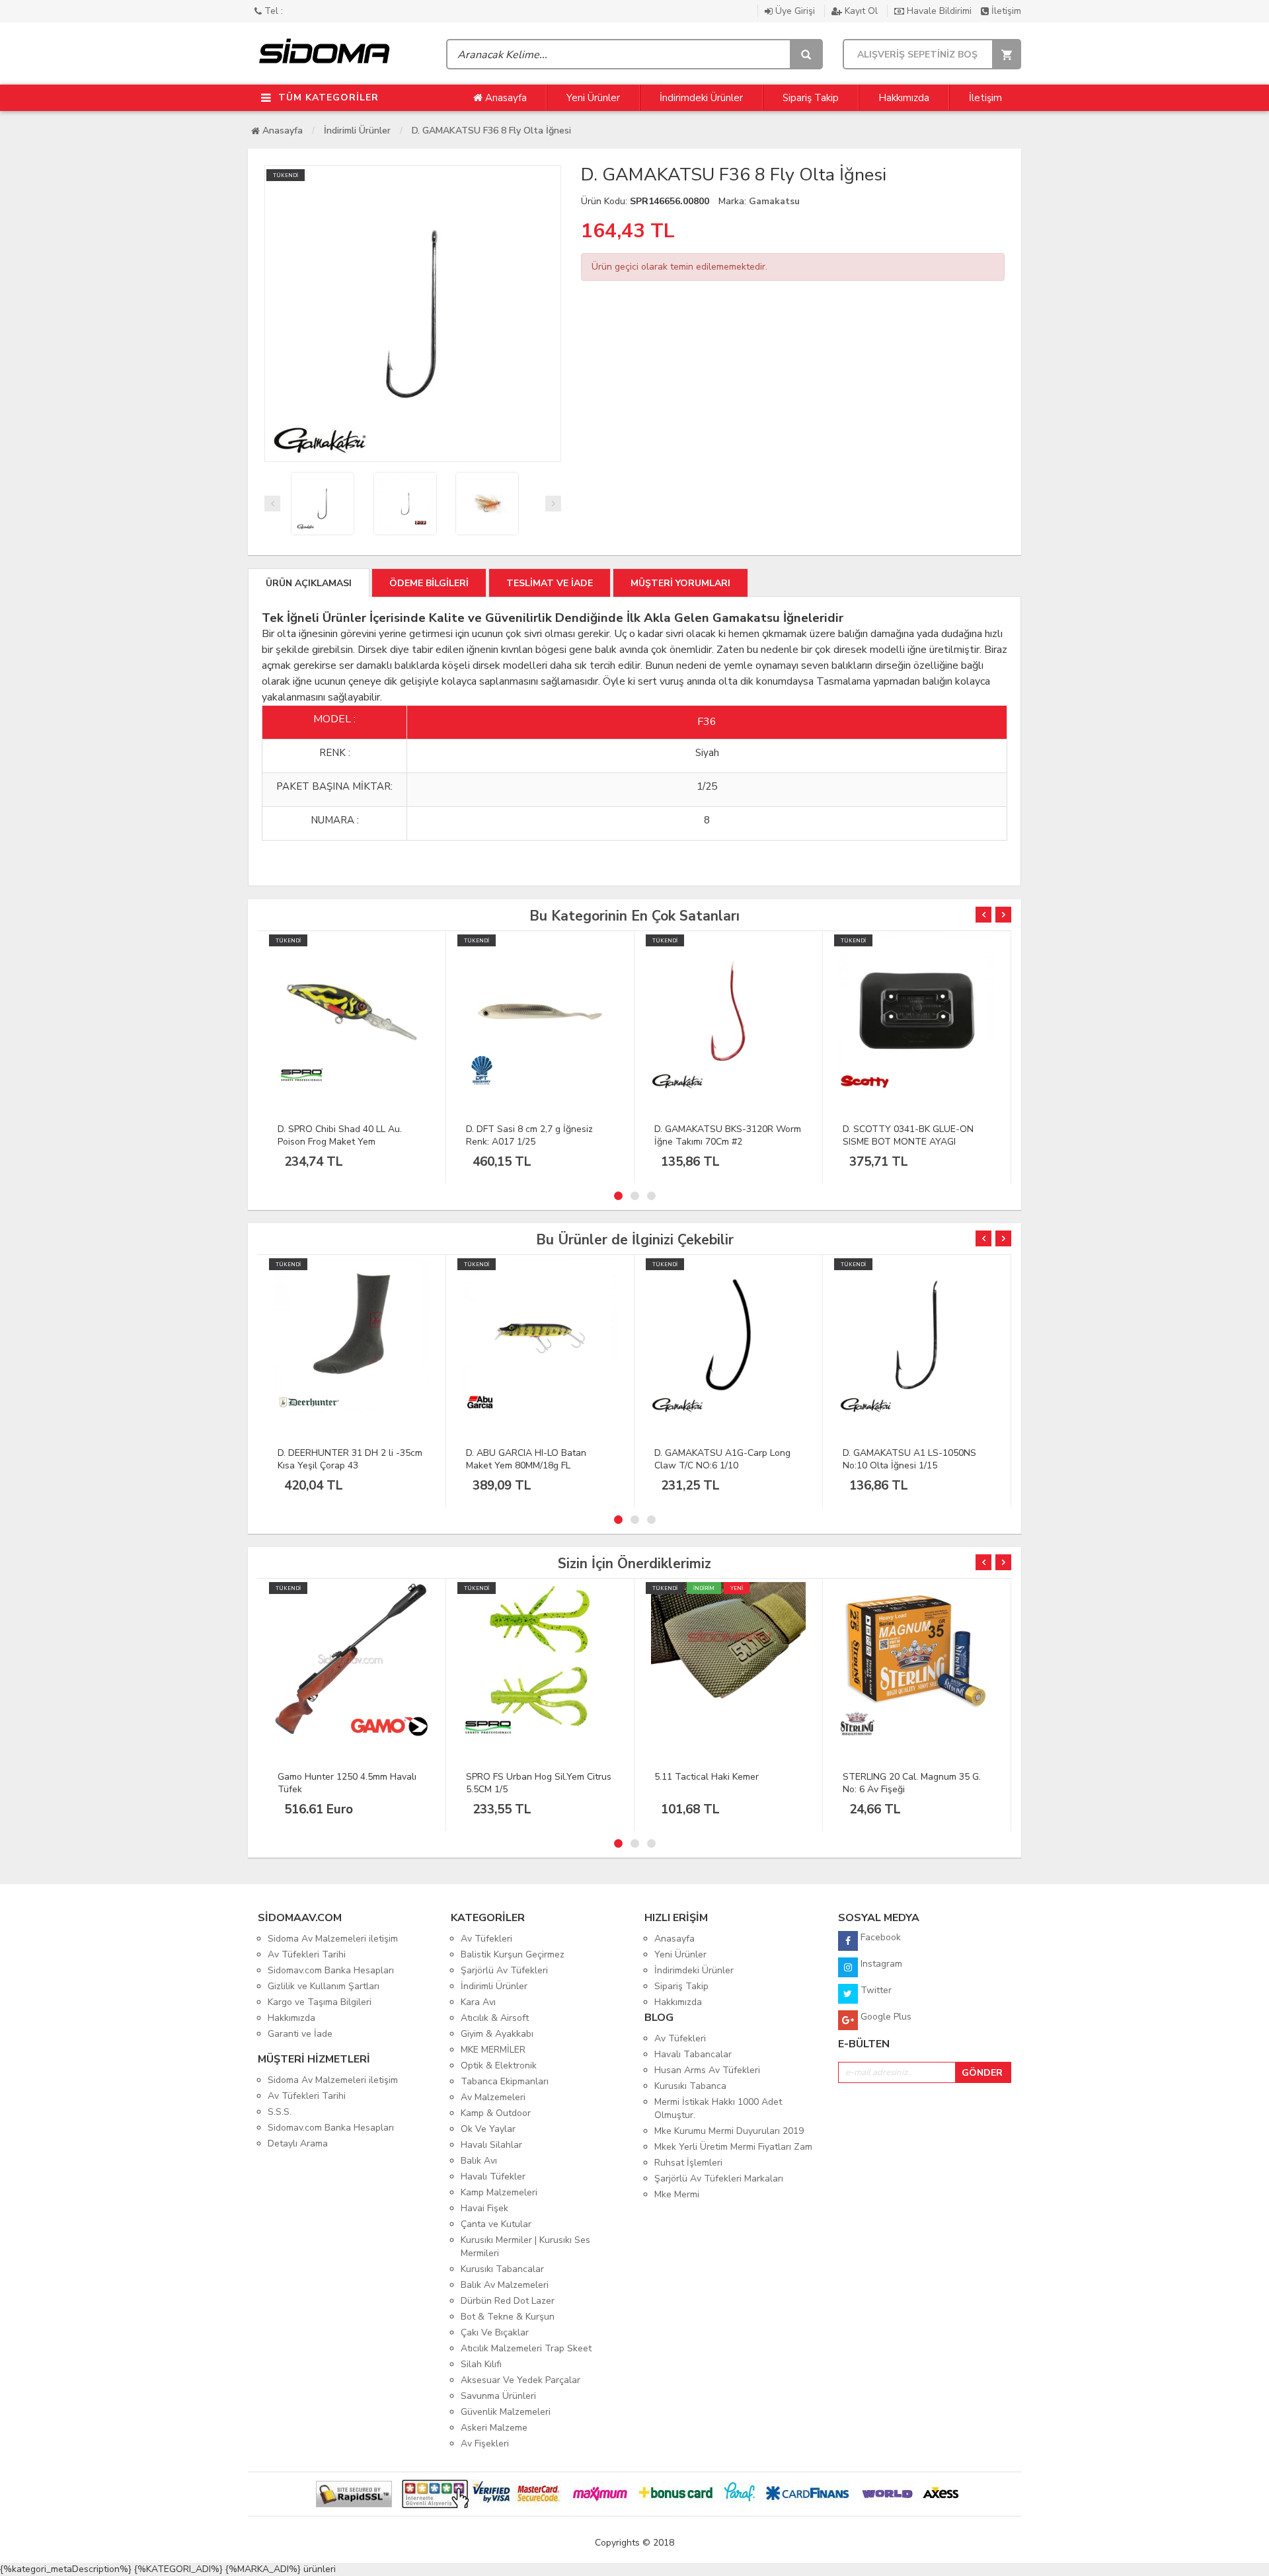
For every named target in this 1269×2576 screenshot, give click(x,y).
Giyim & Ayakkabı (497, 2034)
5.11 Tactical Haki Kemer (707, 1777)
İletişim (1005, 11)
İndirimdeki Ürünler (701, 98)
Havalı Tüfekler (493, 2177)
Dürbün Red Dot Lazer (508, 2301)
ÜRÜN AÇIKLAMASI (309, 583)
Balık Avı (479, 2161)
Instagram (880, 1964)
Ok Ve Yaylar (488, 2129)
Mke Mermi (677, 2194)
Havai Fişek (484, 2208)
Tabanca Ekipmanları (505, 2081)
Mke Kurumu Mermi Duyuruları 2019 (729, 2131)
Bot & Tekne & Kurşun (508, 2317)
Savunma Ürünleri (498, 2396)
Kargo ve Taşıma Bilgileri (320, 2002)
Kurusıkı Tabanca (690, 2086)
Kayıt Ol (861, 11)
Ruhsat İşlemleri (688, 2163)
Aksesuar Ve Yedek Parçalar (520, 2380)
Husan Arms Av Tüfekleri (707, 2070)
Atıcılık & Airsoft (495, 2018)
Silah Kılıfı (481, 2364)
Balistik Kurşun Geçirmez (513, 1954)
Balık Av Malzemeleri (505, 2285)
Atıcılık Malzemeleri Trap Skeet (526, 2348)
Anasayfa (505, 98)
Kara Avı (478, 2002)
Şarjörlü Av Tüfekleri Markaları (719, 2178)
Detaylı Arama (298, 2143)
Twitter (875, 1990)
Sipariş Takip (811, 98)
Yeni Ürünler (593, 98)
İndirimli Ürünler (357, 131)
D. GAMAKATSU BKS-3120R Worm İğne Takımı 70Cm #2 (728, 1135)
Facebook (879, 1937)
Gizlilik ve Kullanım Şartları (324, 1986)
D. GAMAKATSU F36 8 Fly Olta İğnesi (491, 131)
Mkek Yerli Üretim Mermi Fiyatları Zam (733, 2147)
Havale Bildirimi (939, 11)
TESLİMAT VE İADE (550, 583)
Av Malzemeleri (493, 2097)
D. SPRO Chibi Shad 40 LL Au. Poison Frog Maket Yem (340, 1135)
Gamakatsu (774, 201)
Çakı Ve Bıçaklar (495, 2332)
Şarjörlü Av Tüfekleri (504, 1970)
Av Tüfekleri (486, 1939)
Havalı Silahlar (491, 2145)
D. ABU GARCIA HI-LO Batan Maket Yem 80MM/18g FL (526, 1459)
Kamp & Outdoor (496, 2113)
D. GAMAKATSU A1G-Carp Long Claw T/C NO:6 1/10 (722, 1459)
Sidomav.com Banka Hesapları (331, 1970)
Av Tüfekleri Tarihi (307, 1954)
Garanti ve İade (300, 2034)
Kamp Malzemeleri (499, 2192)
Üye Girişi (795, 11)
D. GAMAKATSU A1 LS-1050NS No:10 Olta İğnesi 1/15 (909, 1459)
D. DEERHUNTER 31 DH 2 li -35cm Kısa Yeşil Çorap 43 (350, 1459)
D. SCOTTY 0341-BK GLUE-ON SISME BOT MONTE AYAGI (908, 1135)
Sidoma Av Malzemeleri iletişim (333, 1939)
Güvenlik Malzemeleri (506, 2412)
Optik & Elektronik (499, 2065)
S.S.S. (280, 2112)
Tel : (272, 11)
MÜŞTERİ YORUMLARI (680, 583)
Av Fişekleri (485, 2443)
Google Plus (885, 2017)
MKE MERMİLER (493, 2050)
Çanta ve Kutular (496, 2224)
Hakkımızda (904, 98)
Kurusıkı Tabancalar (502, 2269)
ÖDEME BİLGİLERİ (429, 583)
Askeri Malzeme (494, 2428)
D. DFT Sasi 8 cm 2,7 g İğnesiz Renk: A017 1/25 (529, 1135)
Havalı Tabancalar (693, 2054)
